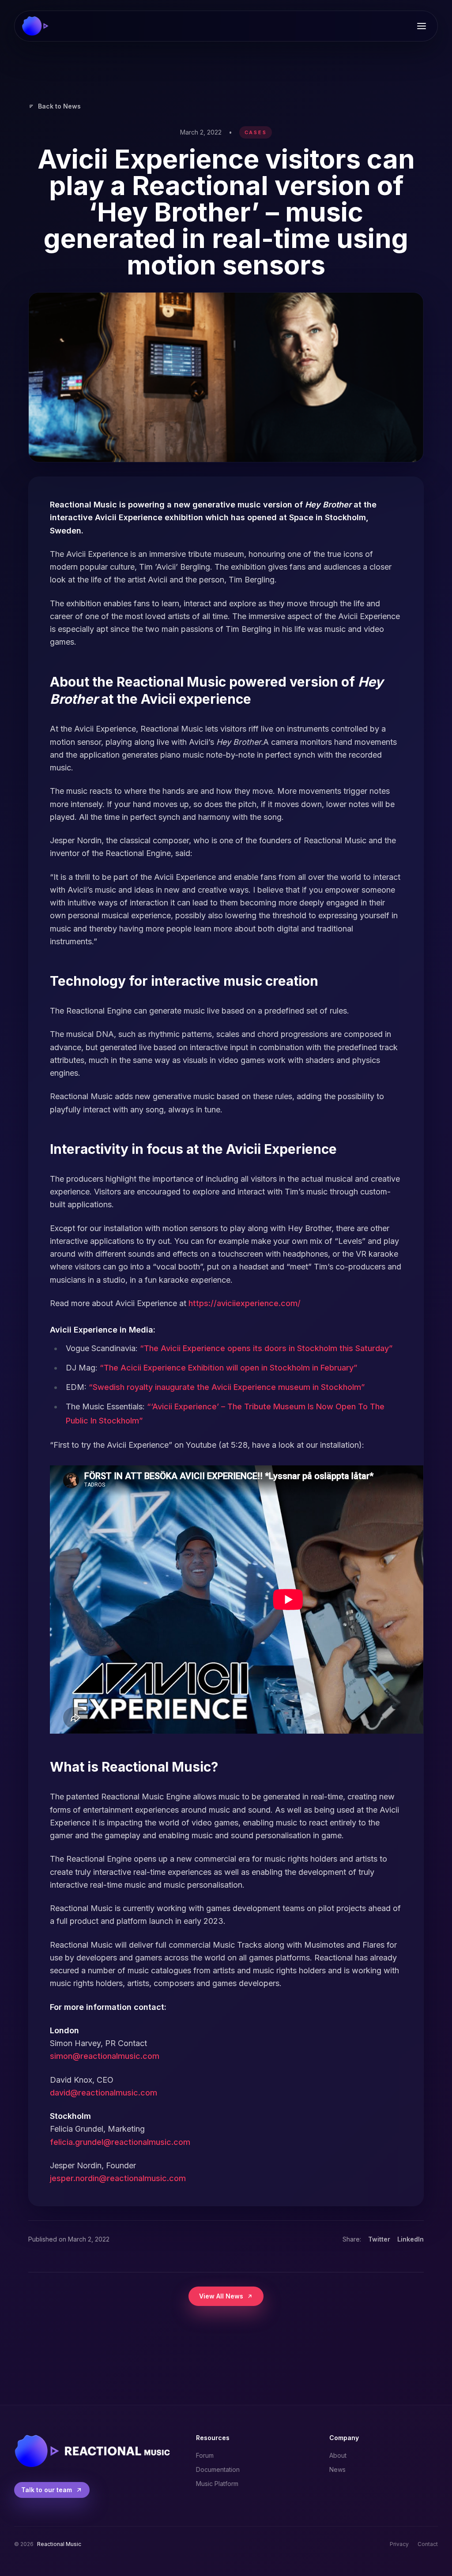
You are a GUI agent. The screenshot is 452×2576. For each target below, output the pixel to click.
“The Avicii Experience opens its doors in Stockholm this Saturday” (266, 1348)
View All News (221, 2296)
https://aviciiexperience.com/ (245, 1303)
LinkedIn (411, 2239)
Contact (428, 2544)
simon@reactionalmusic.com (105, 2056)
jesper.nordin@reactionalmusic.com (118, 2178)
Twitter (379, 2239)
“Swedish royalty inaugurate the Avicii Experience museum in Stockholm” (227, 1387)
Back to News (59, 106)
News (337, 2469)
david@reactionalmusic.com (104, 2093)
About (338, 2455)
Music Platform (217, 2484)
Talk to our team (47, 2490)
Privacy (399, 2544)
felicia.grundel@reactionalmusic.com (120, 2142)
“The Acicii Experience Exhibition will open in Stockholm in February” (228, 1368)
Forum (205, 2455)
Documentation (218, 2469)
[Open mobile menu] (422, 26)
